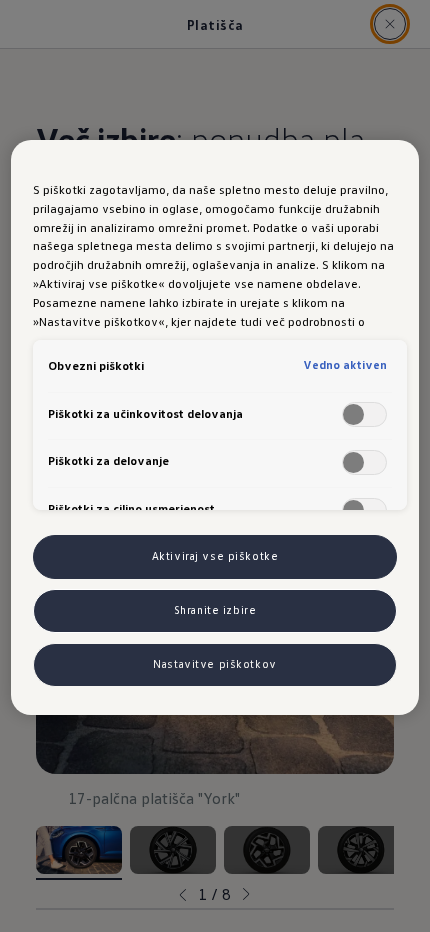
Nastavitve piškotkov (214, 664)
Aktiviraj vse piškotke (215, 556)
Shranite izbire (215, 610)
